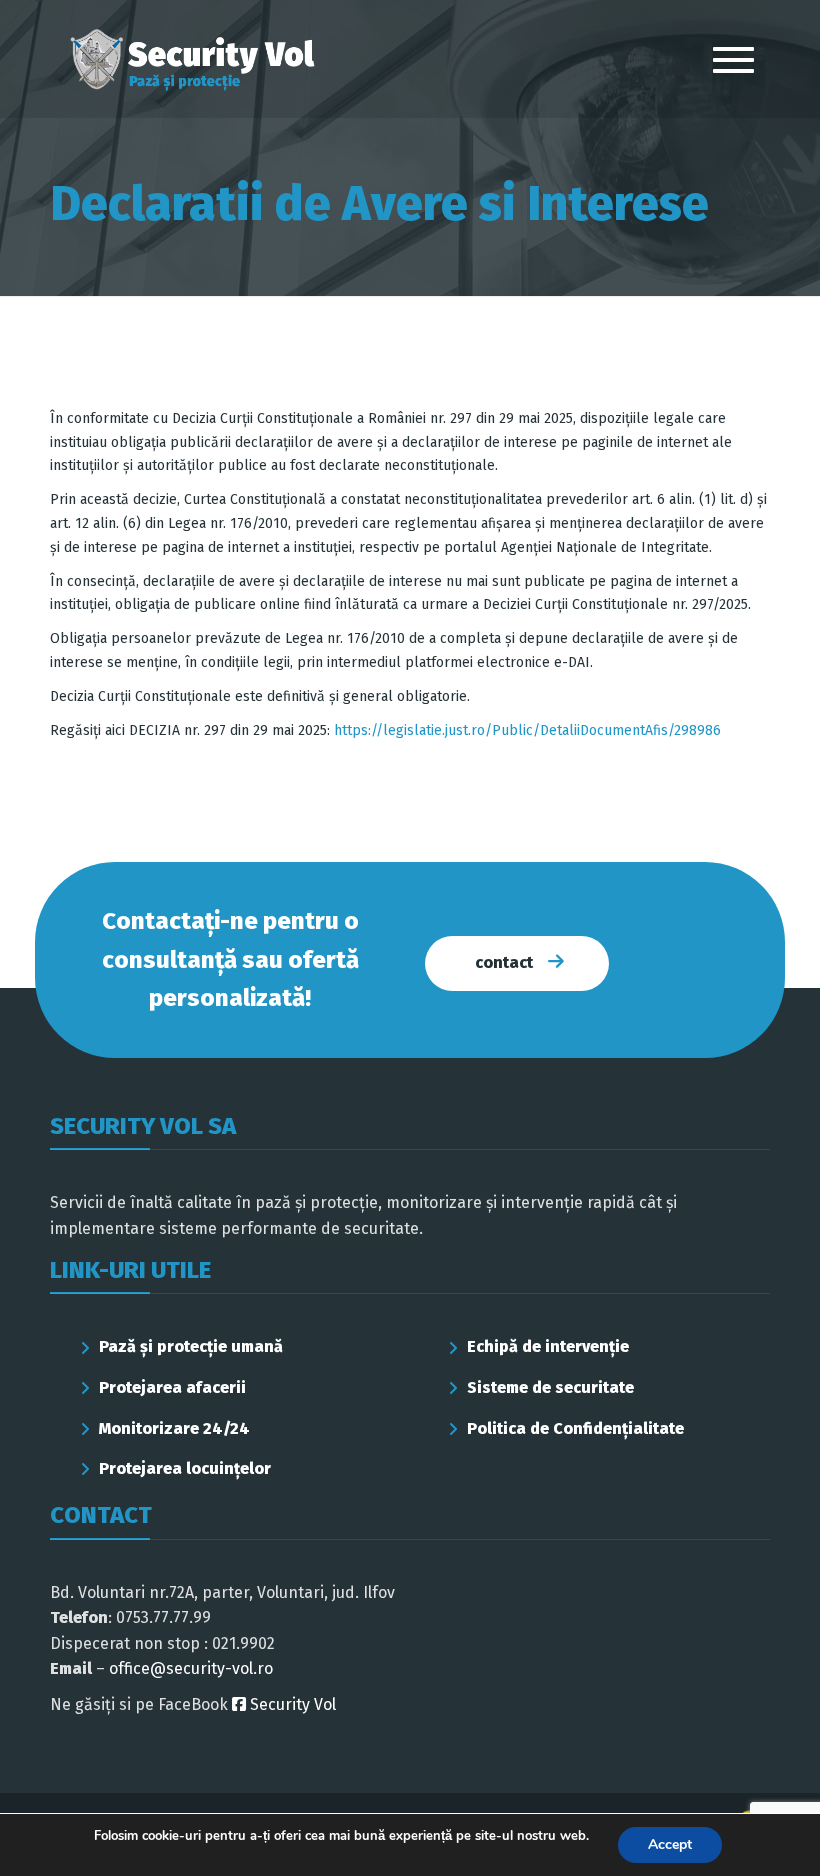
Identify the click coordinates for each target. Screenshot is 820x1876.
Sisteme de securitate (550, 1387)
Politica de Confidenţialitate (575, 1428)
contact (504, 962)
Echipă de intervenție (548, 1346)
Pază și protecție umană (191, 1346)
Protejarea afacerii (172, 1387)
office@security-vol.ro (191, 1668)
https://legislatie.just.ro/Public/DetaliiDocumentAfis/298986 (527, 730)
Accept (670, 1844)
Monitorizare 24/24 (174, 1428)
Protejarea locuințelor (185, 1468)
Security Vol (291, 1704)
